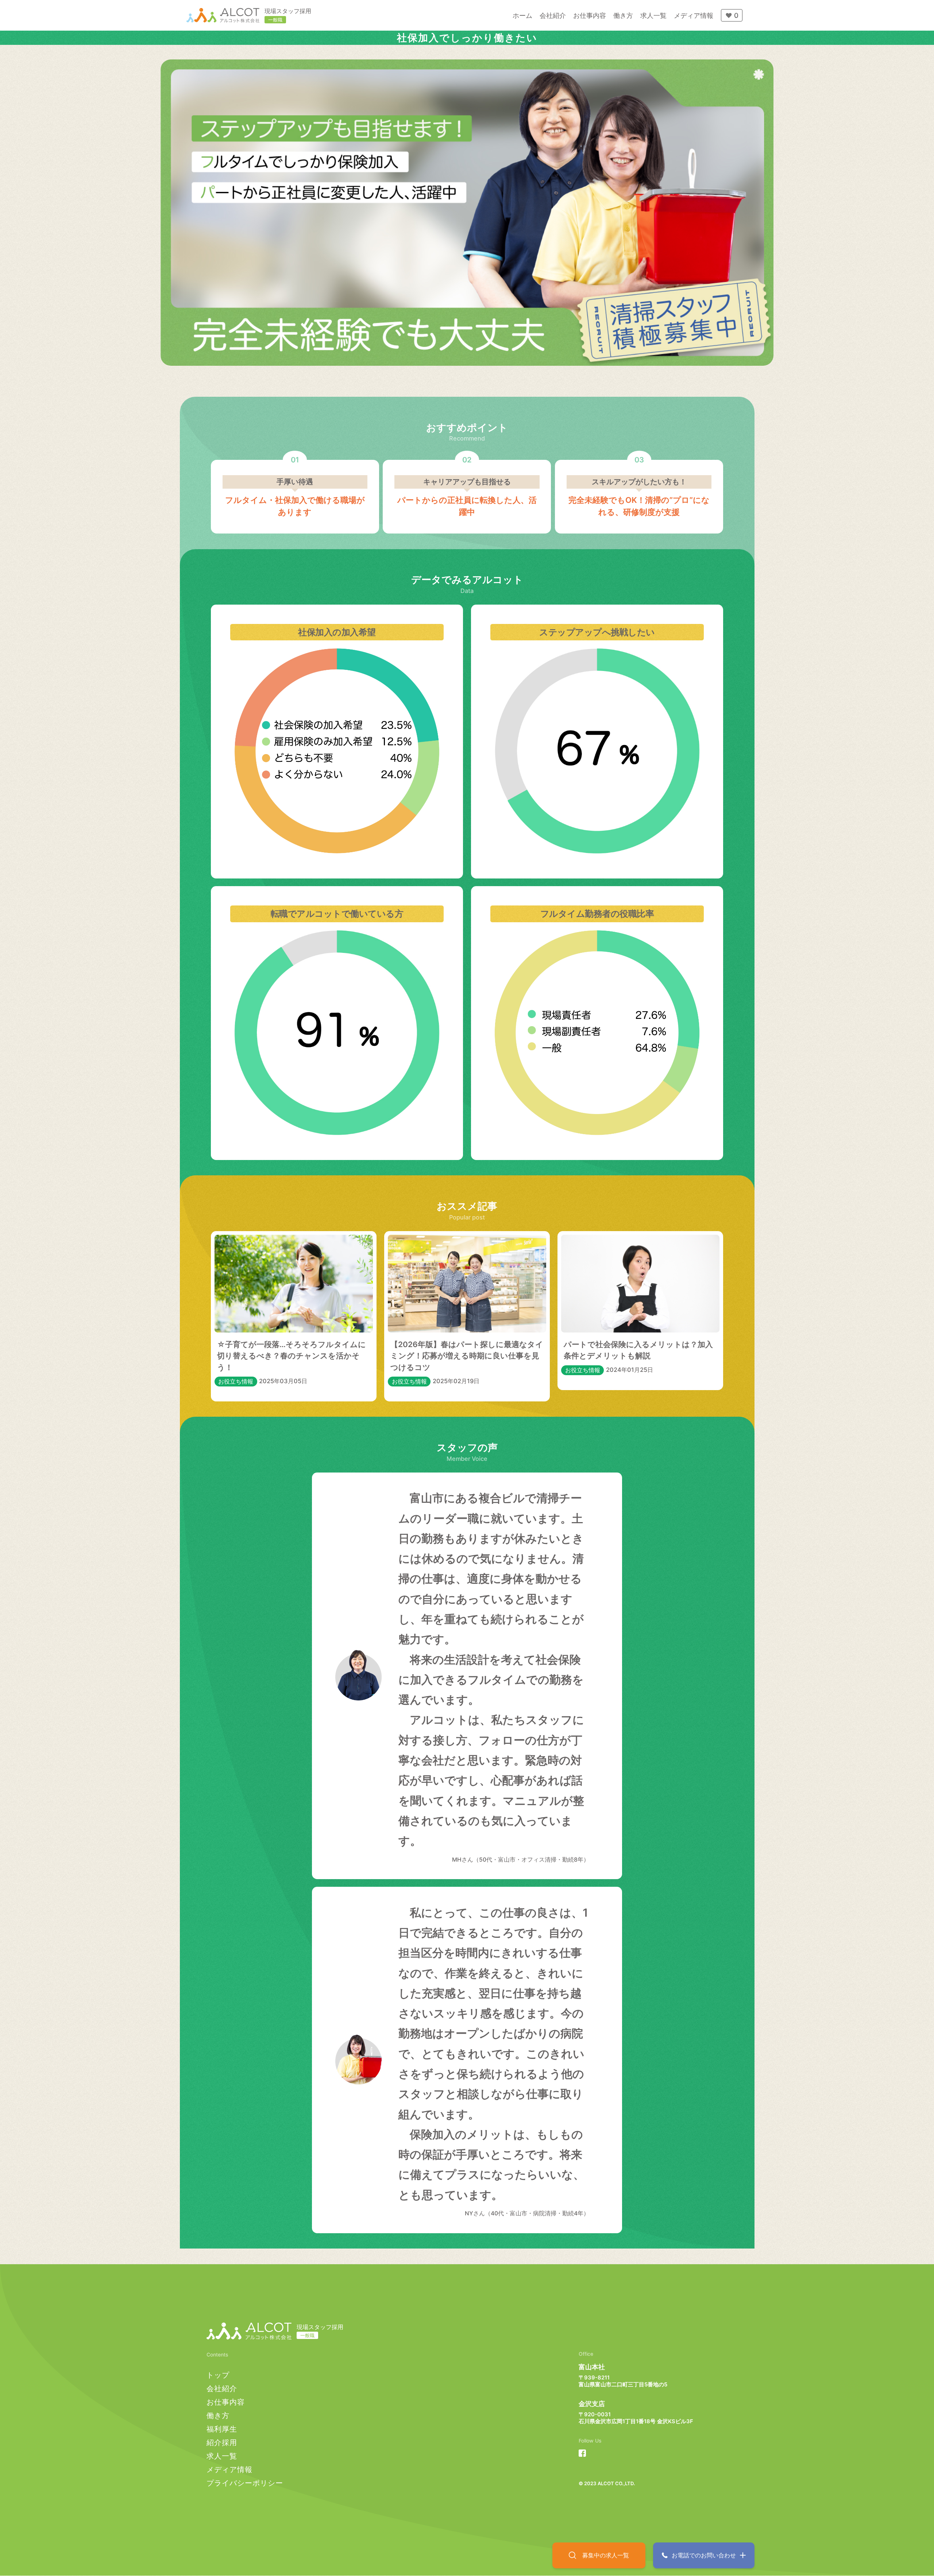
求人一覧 (222, 2456)
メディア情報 (229, 2469)
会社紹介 (222, 2388)
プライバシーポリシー (245, 2483)
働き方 (218, 2415)
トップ (218, 2375)
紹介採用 (222, 2442)
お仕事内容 (226, 2402)
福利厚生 (222, 2429)
